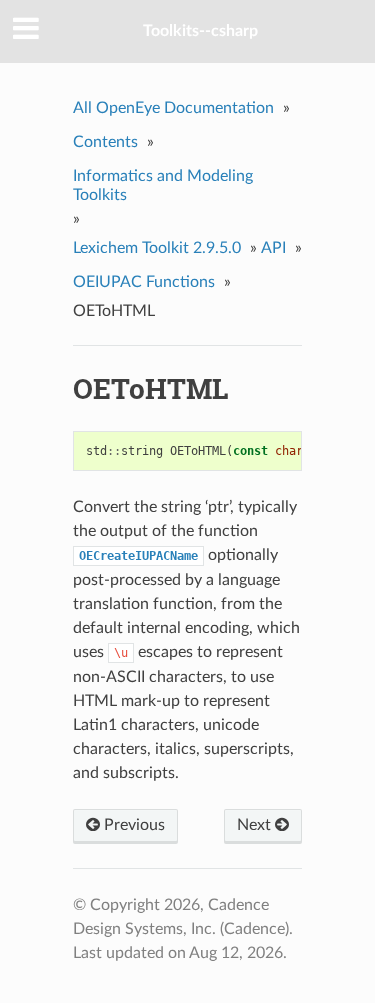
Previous (132, 825)
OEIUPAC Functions (144, 282)
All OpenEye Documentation (173, 108)
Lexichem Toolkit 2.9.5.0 (157, 248)
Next (256, 825)
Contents (105, 142)
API (273, 248)
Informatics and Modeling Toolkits (163, 185)
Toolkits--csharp (200, 31)
